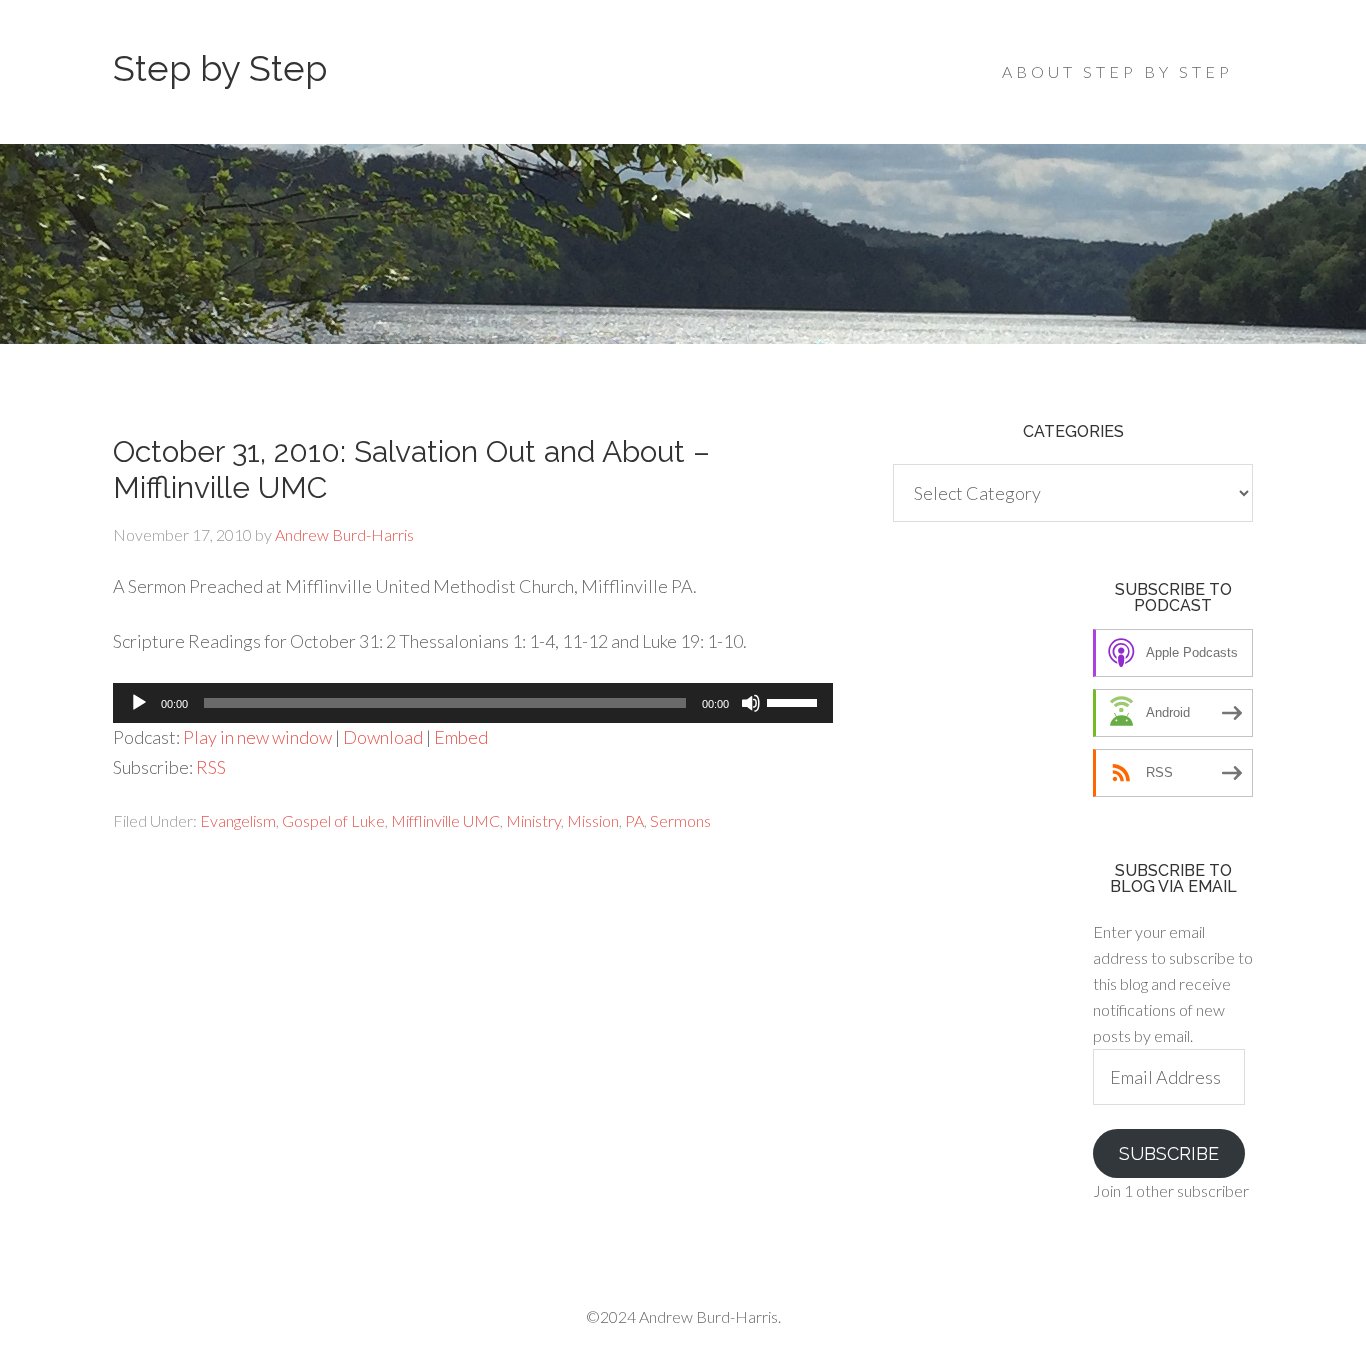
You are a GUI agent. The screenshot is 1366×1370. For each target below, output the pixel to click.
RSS (211, 767)
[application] (473, 703)
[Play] (139, 703)
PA (634, 820)
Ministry (533, 820)
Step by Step (220, 68)
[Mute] (751, 703)
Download (383, 737)
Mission (593, 820)
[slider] (795, 701)
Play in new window (257, 737)
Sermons (680, 820)
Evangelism (238, 820)
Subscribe (1169, 1153)
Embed (461, 737)
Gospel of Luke (333, 820)
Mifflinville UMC (445, 820)
